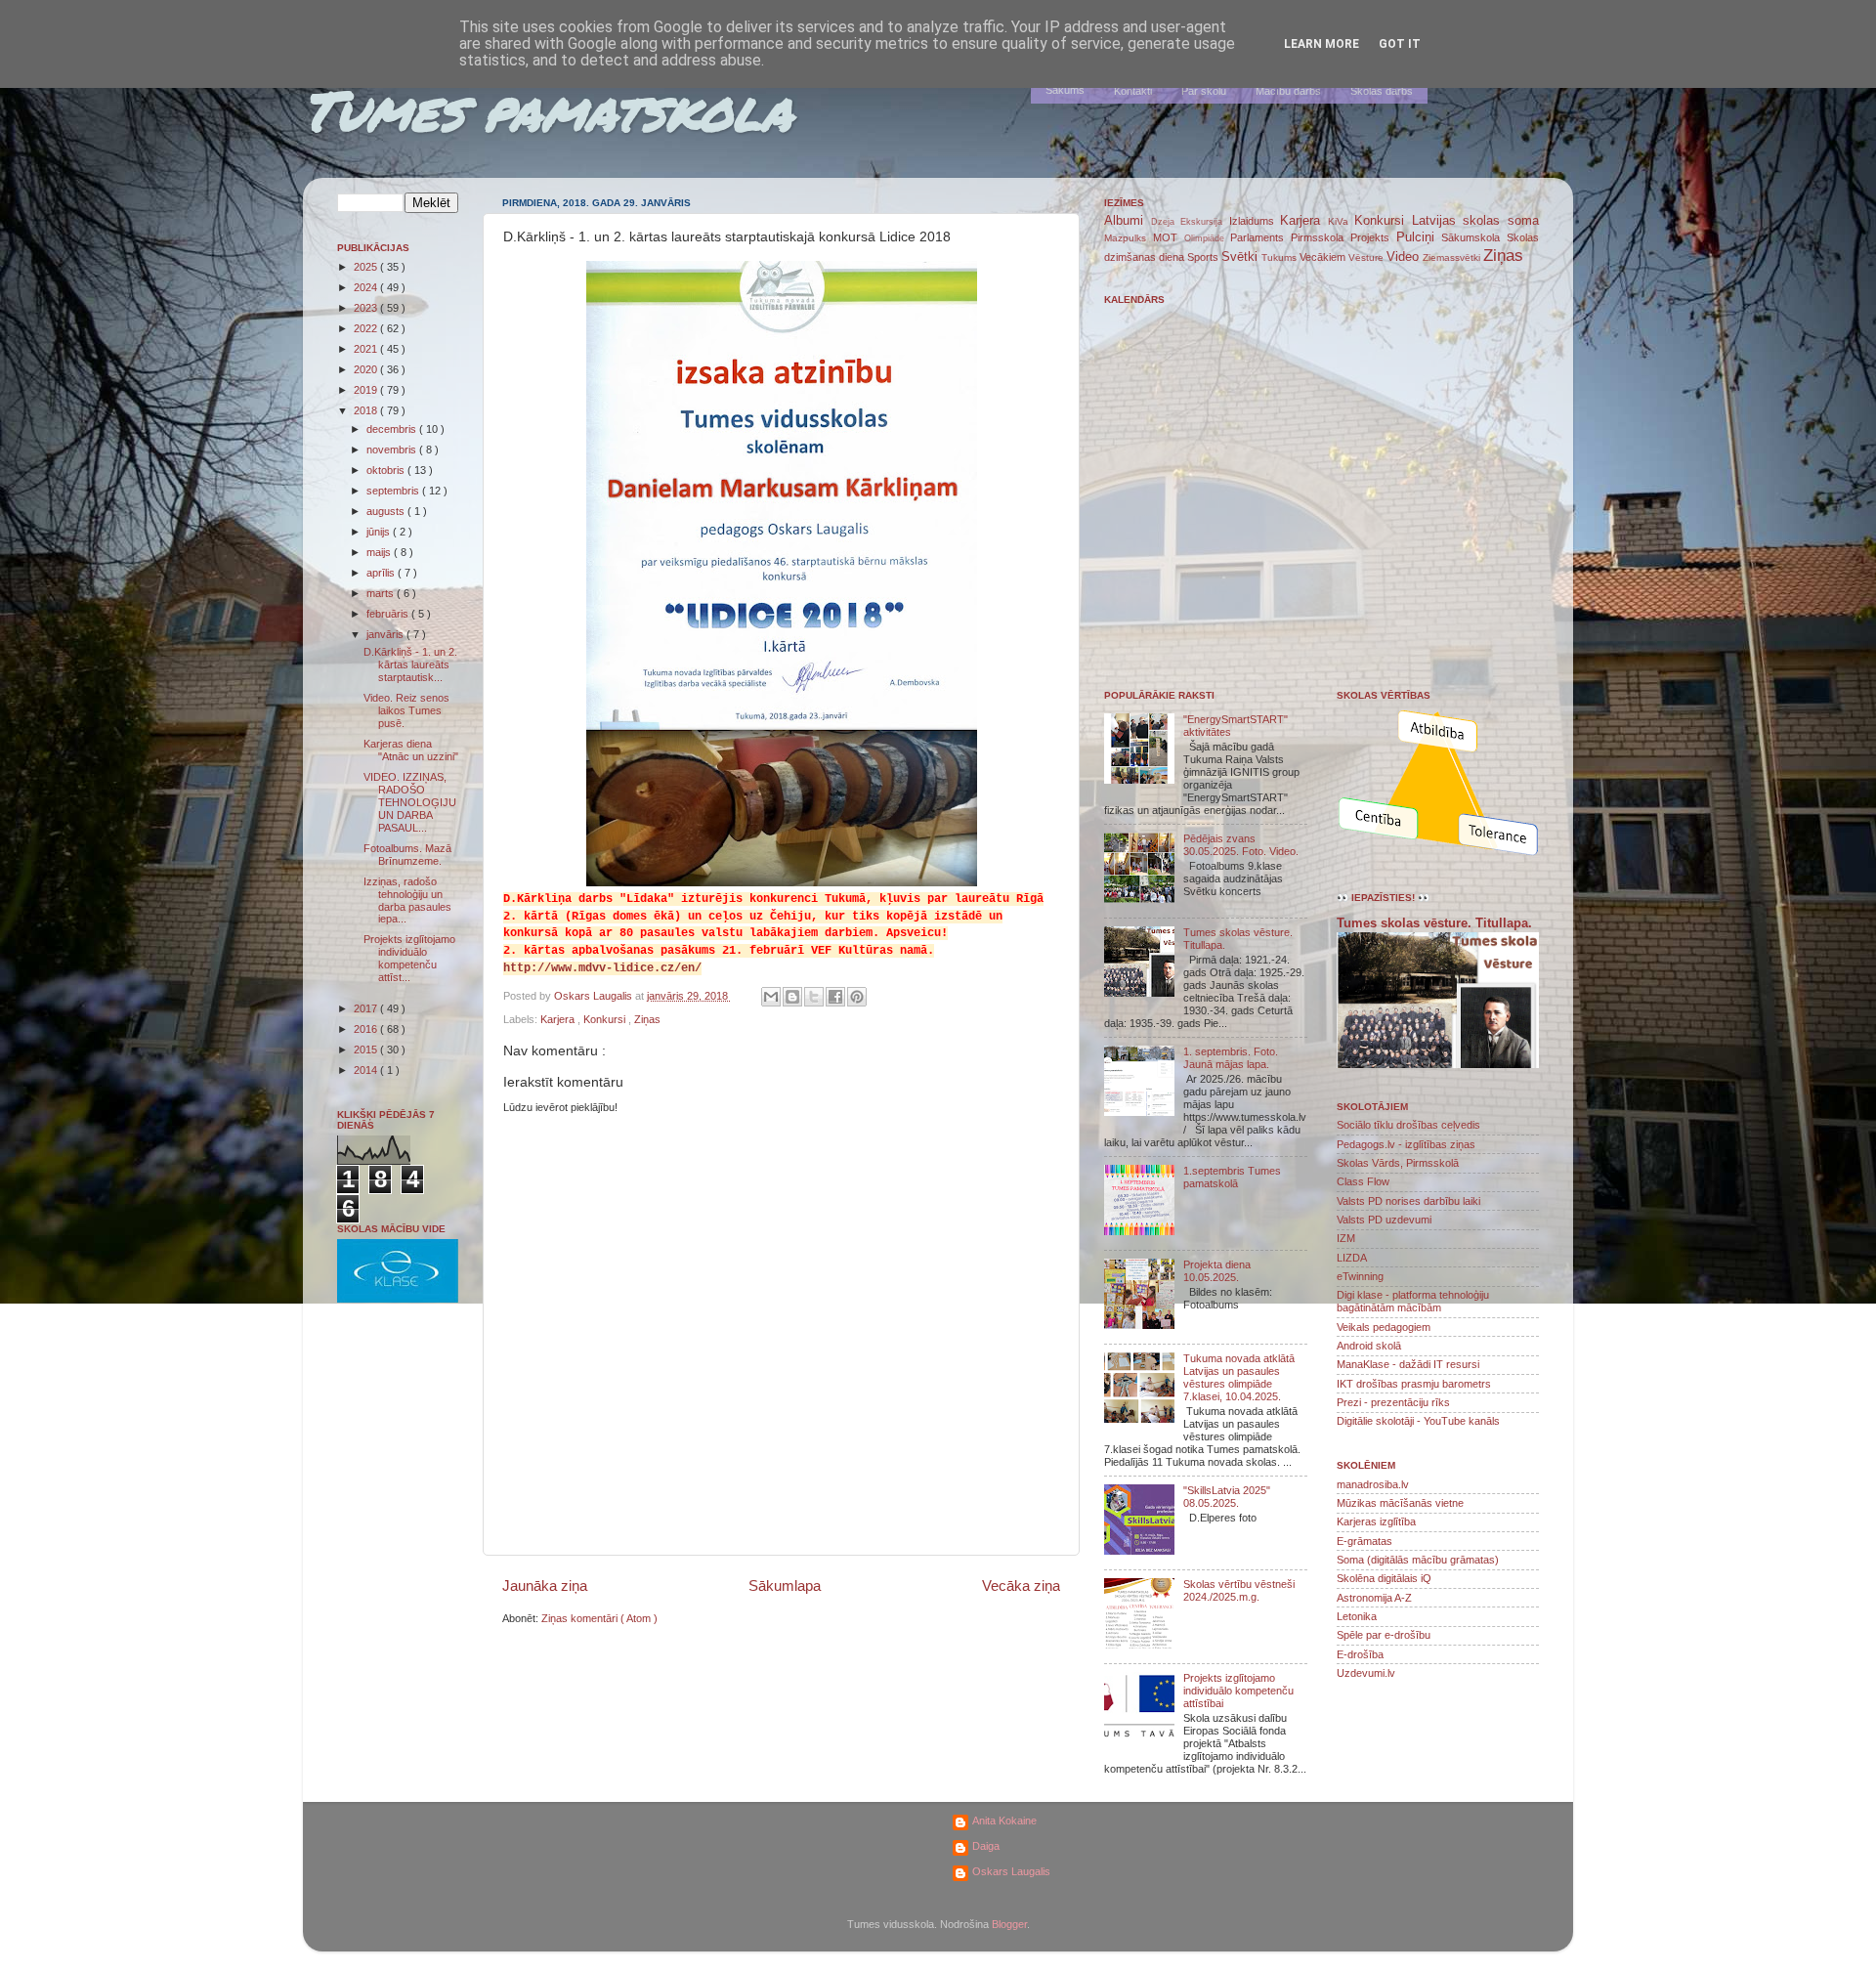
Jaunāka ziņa (545, 1585)
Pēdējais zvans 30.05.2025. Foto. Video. (1241, 845)
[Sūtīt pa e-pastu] (771, 997)
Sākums (1065, 90)
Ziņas (647, 1019)
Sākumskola (1474, 237)
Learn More (1322, 44)
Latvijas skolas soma (1475, 220)
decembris (393, 429)
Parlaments (1260, 237)
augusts (387, 511)
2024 (367, 287)
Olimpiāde (1208, 238)
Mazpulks (1129, 238)
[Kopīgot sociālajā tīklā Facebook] (835, 997)
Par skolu (1204, 91)
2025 (367, 267)
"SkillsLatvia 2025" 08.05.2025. (1227, 1497)
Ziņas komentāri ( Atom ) (599, 1618)
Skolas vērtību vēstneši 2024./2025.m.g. (1239, 1590)
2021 (367, 349)
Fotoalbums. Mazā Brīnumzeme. (407, 855)
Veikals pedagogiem (1384, 1327)
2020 (367, 369)
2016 (367, 1029)
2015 (367, 1050)
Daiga (986, 1846)
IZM (1346, 1238)
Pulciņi (1419, 237)
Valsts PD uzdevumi (1384, 1220)
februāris (389, 614)
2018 (367, 410)
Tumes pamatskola (548, 109)
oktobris (387, 470)
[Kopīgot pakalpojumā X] (814, 997)
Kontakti (1133, 91)
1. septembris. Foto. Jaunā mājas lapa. (1231, 1058)
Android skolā (1369, 1346)
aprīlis (382, 573)
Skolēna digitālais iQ (1384, 1578)
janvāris (386, 634)
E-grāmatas (1364, 1541)
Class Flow (1363, 1181)
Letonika (1357, 1616)
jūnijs (380, 532)
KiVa (1342, 221)
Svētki (1241, 257)
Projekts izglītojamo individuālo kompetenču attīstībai (1238, 1691)
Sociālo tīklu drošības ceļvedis (1408, 1125)
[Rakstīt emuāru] (792, 997)
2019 (367, 390)
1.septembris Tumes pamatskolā (1232, 1177)
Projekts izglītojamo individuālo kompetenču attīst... (409, 958)
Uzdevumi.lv (1366, 1673)
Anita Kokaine (1004, 1821)
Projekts (1373, 237)
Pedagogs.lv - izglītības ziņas (1406, 1144)
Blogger (1009, 1924)
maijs (380, 552)
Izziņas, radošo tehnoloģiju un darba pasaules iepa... (407, 900)
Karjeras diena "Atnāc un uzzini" (411, 750)
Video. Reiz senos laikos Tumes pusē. (406, 710)
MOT (1169, 237)
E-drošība (1360, 1654)
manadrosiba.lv (1373, 1484)
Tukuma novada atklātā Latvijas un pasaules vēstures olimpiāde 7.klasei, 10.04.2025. (1239, 1377)
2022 (367, 328)
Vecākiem (1324, 257)
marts (382, 593)
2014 (367, 1070)
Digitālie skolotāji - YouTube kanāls (1418, 1421)
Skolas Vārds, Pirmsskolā (1398, 1163)
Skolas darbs (1382, 91)
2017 (367, 1008)
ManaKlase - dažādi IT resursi (1408, 1364)
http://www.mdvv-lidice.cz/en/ (602, 968)
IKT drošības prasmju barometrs (1414, 1384)
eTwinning (1360, 1276)
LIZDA (1352, 1258)
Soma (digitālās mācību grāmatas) (1418, 1560)
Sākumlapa (785, 1585)
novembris (393, 450)
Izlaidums (1255, 221)
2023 (367, 308)
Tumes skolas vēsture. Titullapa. (1434, 923)
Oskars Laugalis (1011, 1871)
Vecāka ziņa (1021, 1585)
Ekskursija (1205, 222)
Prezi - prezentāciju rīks (1393, 1402)
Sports (1204, 257)
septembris (394, 491)
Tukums (1280, 257)
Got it (1400, 44)
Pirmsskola (1321, 237)
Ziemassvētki (1453, 257)
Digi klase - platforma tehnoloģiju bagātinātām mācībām (1413, 1301)
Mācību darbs (1288, 91)
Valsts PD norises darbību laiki (1408, 1201)
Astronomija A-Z (1374, 1598)
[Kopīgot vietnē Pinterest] (857, 997)
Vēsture (1367, 257)
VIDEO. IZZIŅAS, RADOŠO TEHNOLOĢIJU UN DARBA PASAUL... (410, 802)
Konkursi (606, 1019)
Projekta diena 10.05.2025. (1217, 1271)
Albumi (1128, 220)
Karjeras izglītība (1376, 1521)
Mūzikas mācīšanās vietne (1400, 1503)
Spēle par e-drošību (1384, 1635)
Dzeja (1166, 222)
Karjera (559, 1019)
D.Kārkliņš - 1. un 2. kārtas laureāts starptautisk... (410, 664)
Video (1405, 257)
